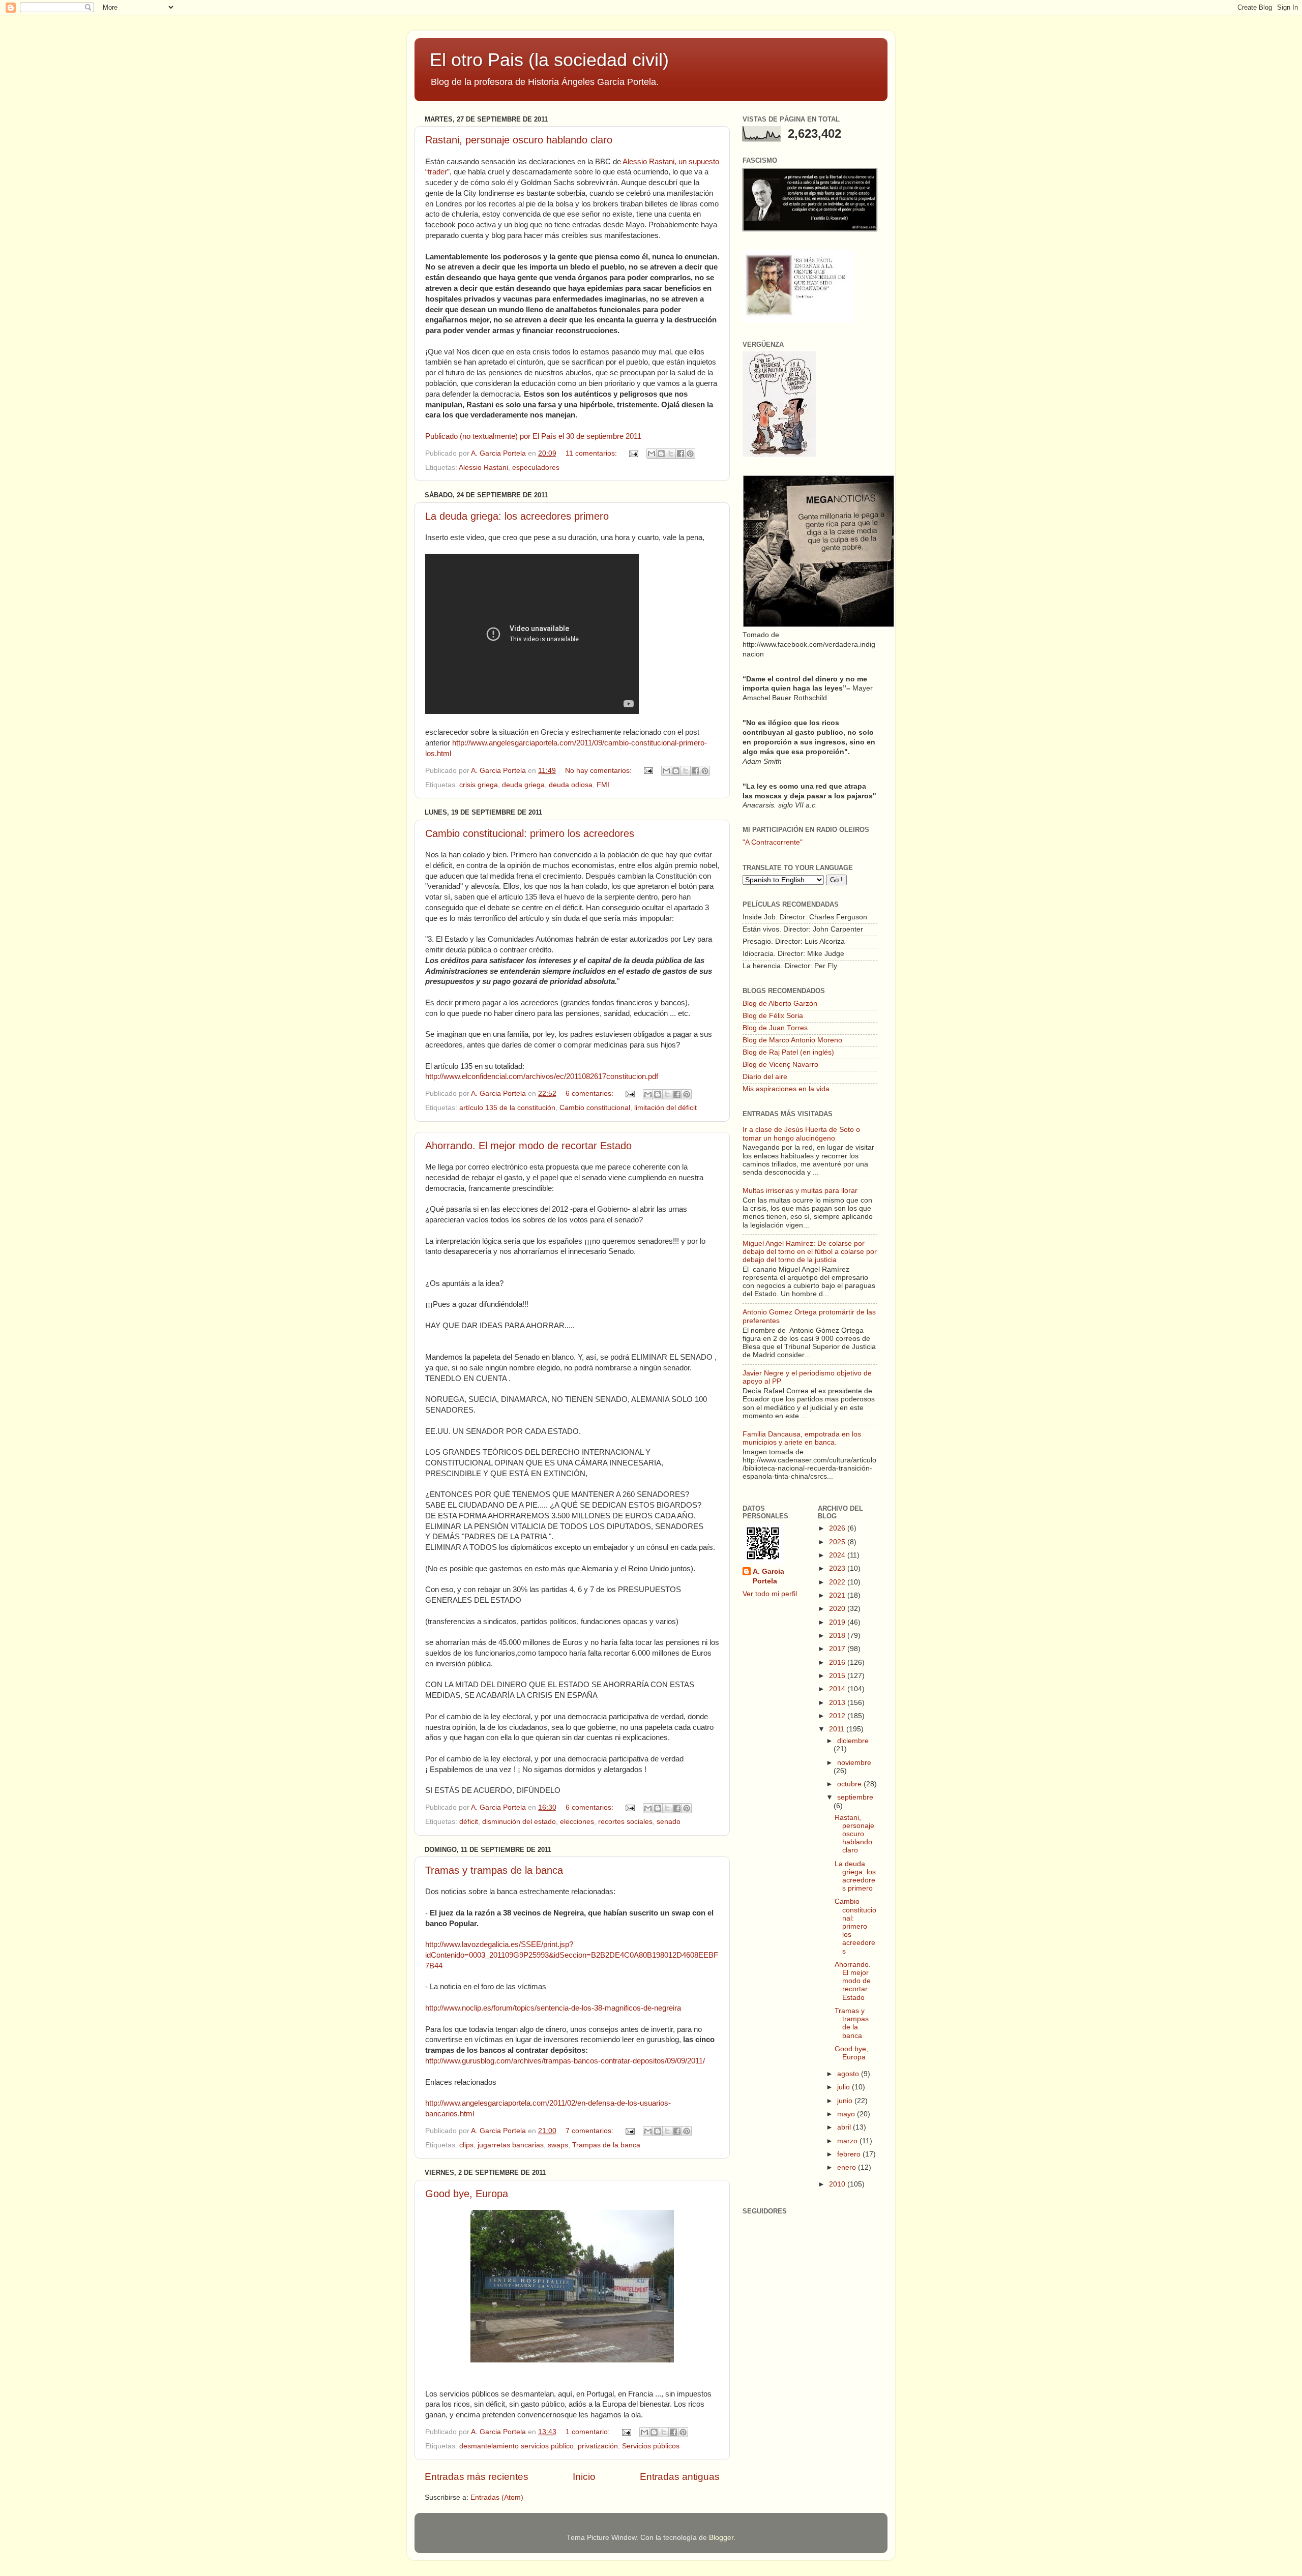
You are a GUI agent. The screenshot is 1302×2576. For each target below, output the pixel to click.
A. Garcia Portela (499, 453)
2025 (838, 1542)
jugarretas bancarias (511, 2145)
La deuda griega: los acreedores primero (517, 516)
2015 (838, 1676)
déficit (469, 1822)
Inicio (584, 2477)
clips (466, 2145)
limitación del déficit (665, 1108)
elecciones (577, 1822)
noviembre (854, 1763)
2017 (838, 1649)
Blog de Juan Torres (775, 1028)
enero (848, 2167)
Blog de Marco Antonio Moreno (792, 1040)
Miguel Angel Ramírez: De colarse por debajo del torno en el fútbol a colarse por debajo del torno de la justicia (810, 1252)
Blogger (721, 2538)
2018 (838, 1636)
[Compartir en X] (671, 454)
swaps (558, 2145)
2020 (838, 1609)
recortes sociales (625, 1822)
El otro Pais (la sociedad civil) (549, 60)
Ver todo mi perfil (770, 1594)
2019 (838, 1622)
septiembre (855, 1797)
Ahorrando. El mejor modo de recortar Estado (528, 1146)
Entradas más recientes (477, 2477)
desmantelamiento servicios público (516, 2446)
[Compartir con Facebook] (680, 454)
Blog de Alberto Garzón (780, 1004)
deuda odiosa (571, 785)
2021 (838, 1595)
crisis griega (479, 785)
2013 (838, 1703)
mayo (847, 2114)
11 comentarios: (592, 453)
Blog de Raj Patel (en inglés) (788, 1052)
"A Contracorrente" (773, 842)
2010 (838, 2184)
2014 (838, 1689)
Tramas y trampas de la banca (494, 1870)
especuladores (536, 468)
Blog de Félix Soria (773, 1016)
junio (846, 2101)
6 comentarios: (590, 1094)
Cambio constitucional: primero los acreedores (530, 833)
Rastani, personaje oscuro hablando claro (519, 140)
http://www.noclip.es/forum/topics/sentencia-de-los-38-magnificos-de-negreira (553, 2008)
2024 (838, 1555)
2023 (838, 1568)
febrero (850, 2154)
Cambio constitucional (595, 1108)
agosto (849, 2074)
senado (669, 1822)
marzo (848, 2141)
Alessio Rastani (483, 468)
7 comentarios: (590, 2131)
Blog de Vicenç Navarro (780, 1065)
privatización (598, 2446)
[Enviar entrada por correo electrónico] (633, 453)
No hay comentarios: (599, 771)
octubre (850, 1784)
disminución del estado (519, 1822)
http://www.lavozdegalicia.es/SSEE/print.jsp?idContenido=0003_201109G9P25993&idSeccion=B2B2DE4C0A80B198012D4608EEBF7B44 (572, 1955)
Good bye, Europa (467, 2194)
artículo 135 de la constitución (507, 1108)
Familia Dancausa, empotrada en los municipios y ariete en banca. (802, 1438)
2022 (838, 1582)
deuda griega (523, 785)
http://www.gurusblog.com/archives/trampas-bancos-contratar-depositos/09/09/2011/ (565, 2061)
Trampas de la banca (606, 2145)
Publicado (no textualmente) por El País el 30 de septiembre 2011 (533, 436)
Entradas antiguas (680, 2477)
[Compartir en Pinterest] (690, 454)
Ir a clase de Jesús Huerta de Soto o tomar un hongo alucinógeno (801, 1134)
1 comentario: (589, 2432)
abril (845, 2127)
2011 (838, 1729)
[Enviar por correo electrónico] (652, 454)
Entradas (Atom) (497, 2497)
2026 (838, 1528)
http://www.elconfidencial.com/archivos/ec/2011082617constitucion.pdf (542, 1076)
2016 (838, 1663)
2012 (838, 1716)
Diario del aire (765, 1077)
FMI (603, 785)
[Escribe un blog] (661, 454)
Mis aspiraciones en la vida (786, 1089)
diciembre (853, 1741)
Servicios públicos (651, 2446)
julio (845, 2087)
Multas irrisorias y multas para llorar (800, 1191)
